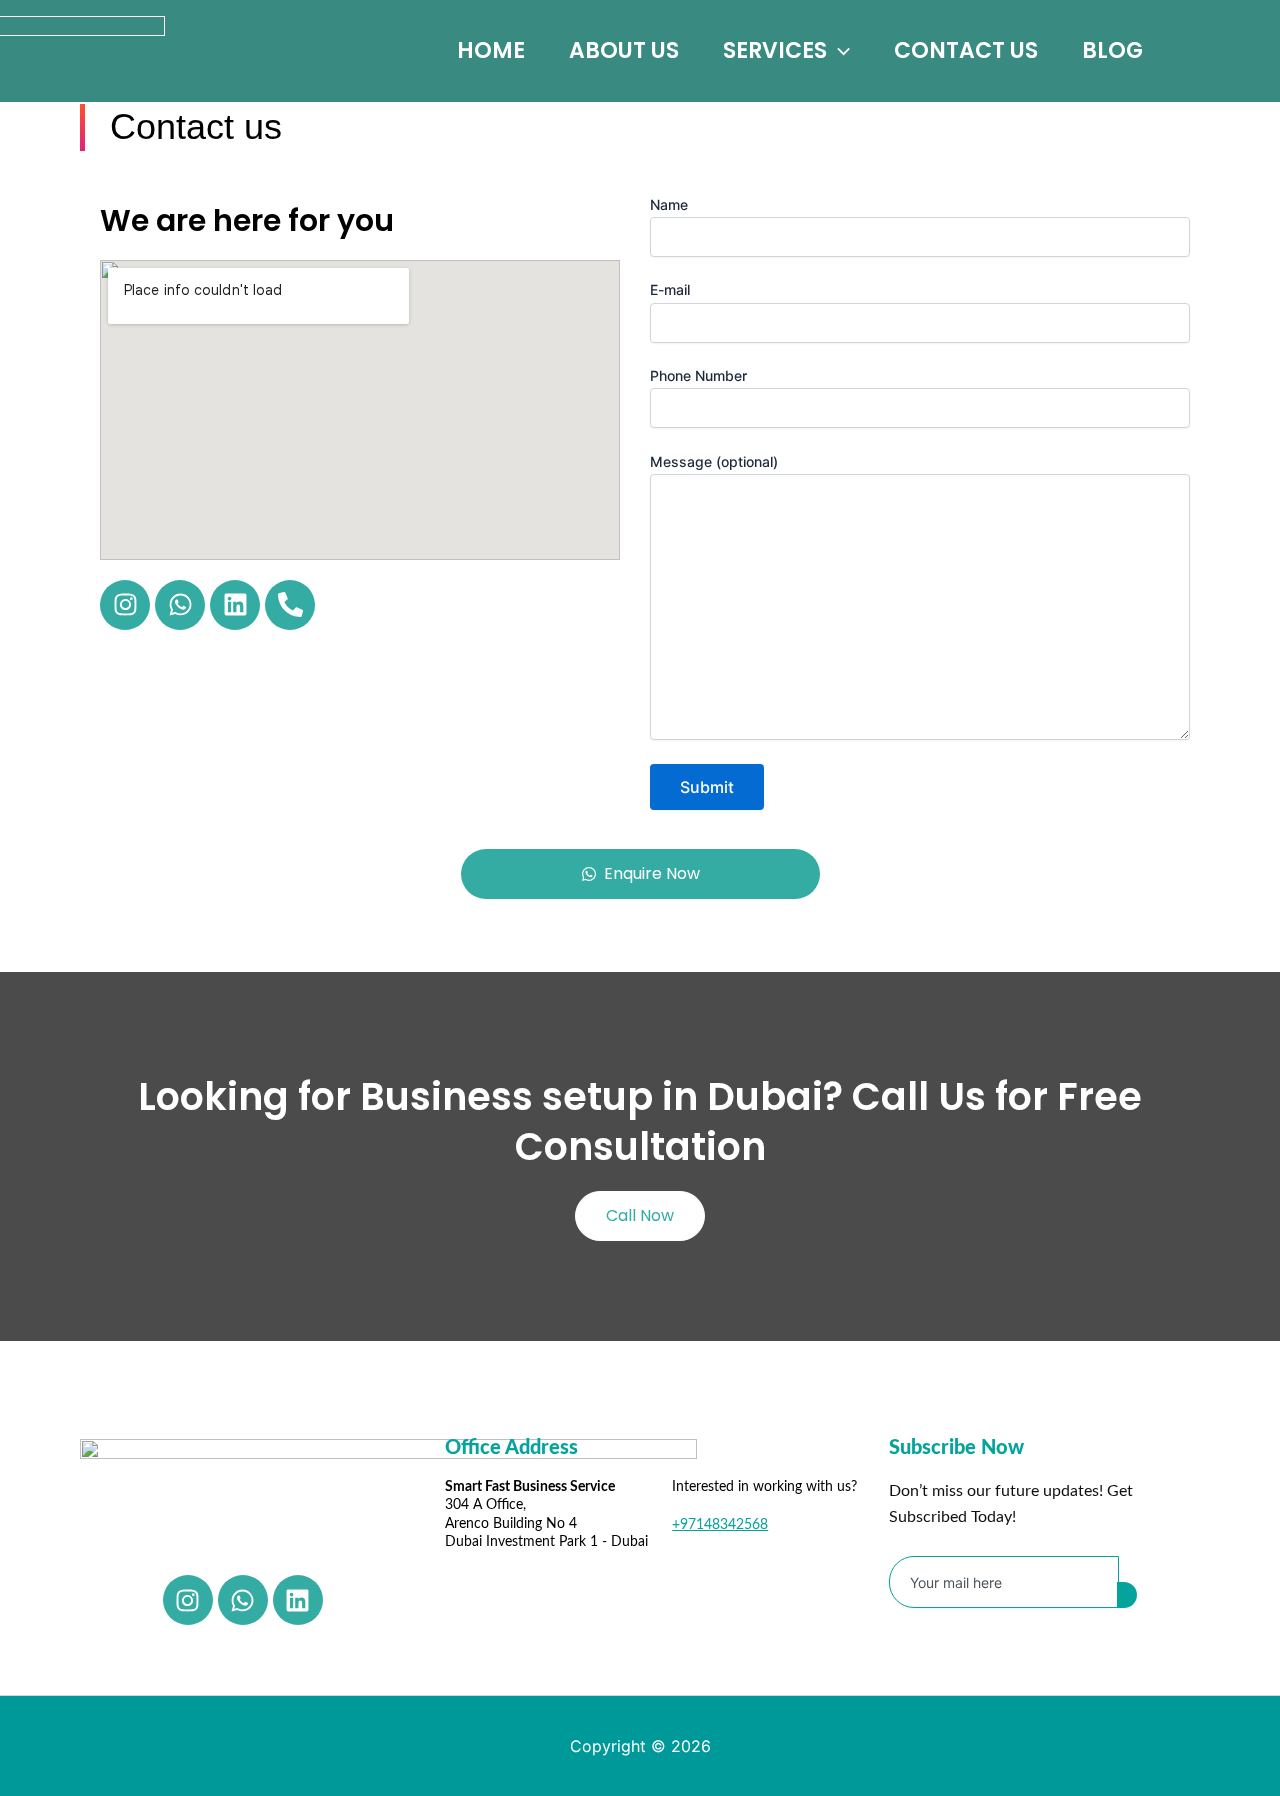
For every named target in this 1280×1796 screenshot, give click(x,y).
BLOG (1112, 50)
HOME (491, 50)
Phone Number (698, 375)
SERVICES (775, 50)
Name (669, 204)
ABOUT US (624, 50)
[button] (838, 51)
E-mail (670, 289)
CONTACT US (966, 50)
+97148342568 (720, 1525)
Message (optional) (714, 461)
